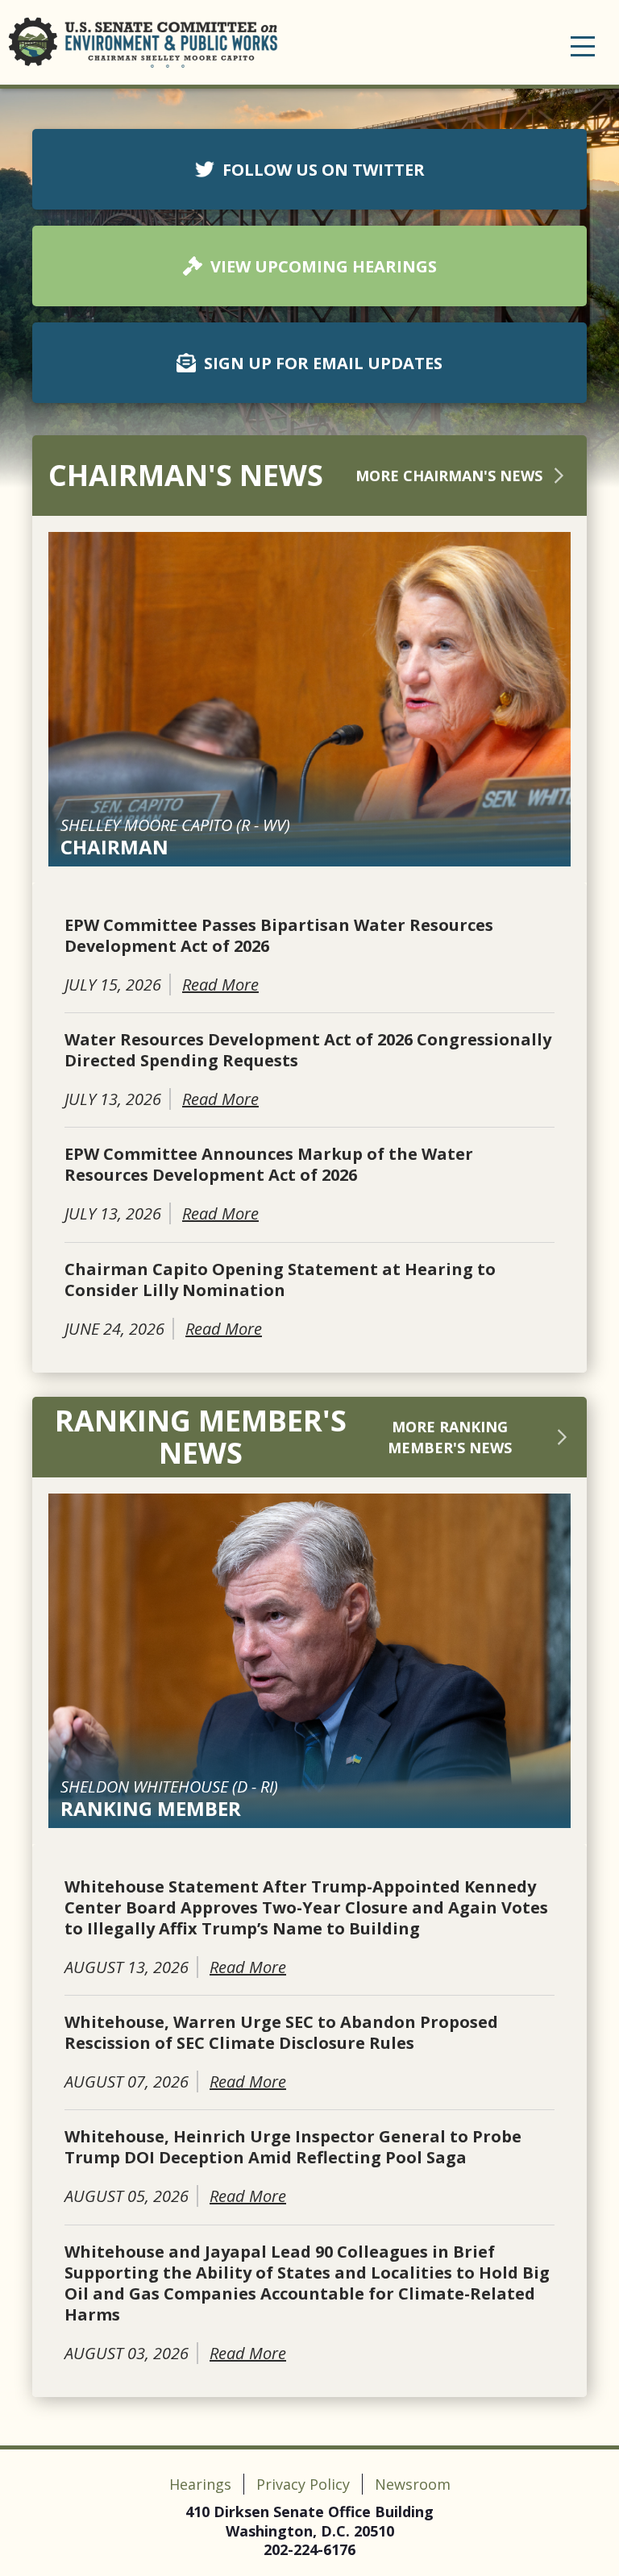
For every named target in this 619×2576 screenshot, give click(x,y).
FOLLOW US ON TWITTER (324, 170)
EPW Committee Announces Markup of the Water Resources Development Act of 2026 (269, 1165)
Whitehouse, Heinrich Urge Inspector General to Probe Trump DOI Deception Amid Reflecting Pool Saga (293, 2147)
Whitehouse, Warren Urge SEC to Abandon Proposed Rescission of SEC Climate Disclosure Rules (281, 2033)
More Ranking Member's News (450, 1437)
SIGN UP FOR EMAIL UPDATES (323, 363)
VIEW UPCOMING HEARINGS (324, 266)
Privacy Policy (303, 2484)
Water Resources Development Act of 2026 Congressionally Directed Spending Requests (308, 1050)
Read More (220, 985)
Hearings (200, 2484)
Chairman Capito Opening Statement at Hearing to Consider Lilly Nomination (280, 1280)
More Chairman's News (449, 476)
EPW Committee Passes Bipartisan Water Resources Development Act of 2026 (279, 936)
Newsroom (413, 2484)
